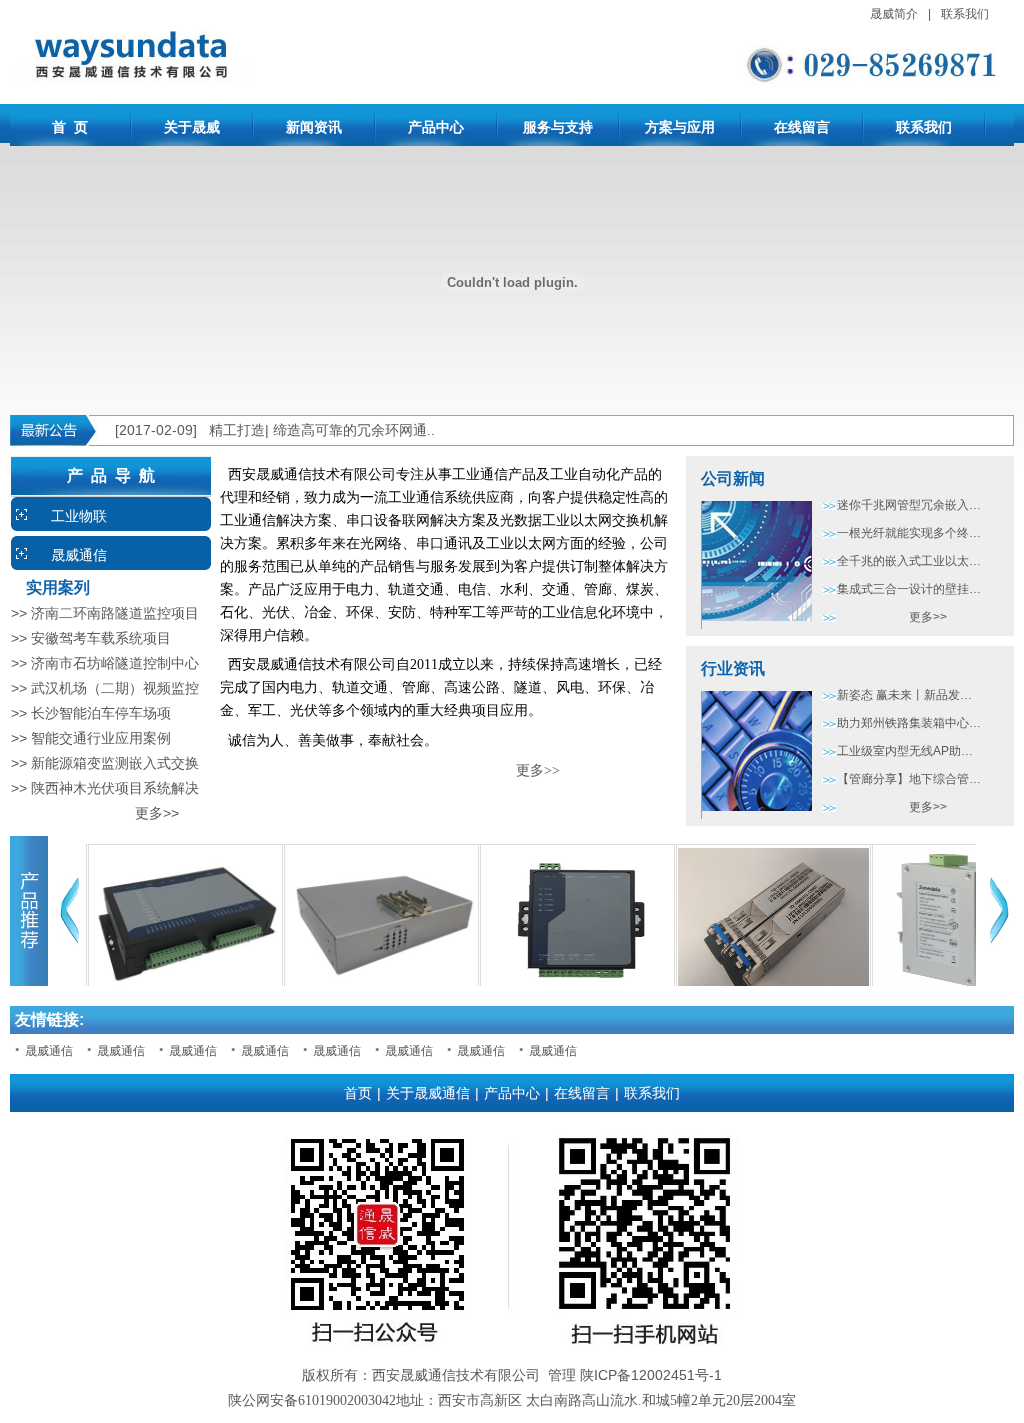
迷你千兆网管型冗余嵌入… (909, 505)
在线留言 (802, 127)
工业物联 (79, 516)
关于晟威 (192, 127)
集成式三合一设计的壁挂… (909, 589)
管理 (562, 1375)
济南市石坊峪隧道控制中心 (115, 663)
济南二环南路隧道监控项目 (115, 613)
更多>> (95, 813)
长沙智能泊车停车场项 (101, 713)
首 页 (70, 127)
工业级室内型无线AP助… (905, 751)
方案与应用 (680, 127)
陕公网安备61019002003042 (312, 1400)
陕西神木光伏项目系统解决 (115, 788)
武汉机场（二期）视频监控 (115, 688)
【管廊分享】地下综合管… (909, 779)
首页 (358, 1093)
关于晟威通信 (428, 1093)
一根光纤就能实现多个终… (909, 533)
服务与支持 (558, 127)
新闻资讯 (314, 127)
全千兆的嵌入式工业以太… (909, 561)
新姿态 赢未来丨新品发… (904, 695)
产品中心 (436, 127)
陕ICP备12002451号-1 (651, 1375)
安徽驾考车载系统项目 (101, 638)
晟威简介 (894, 14)
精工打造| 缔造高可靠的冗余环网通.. (322, 430)
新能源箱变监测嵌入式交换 (115, 763)
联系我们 (965, 14)
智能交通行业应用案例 (101, 738)
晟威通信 (79, 555)
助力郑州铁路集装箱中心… (909, 723)
